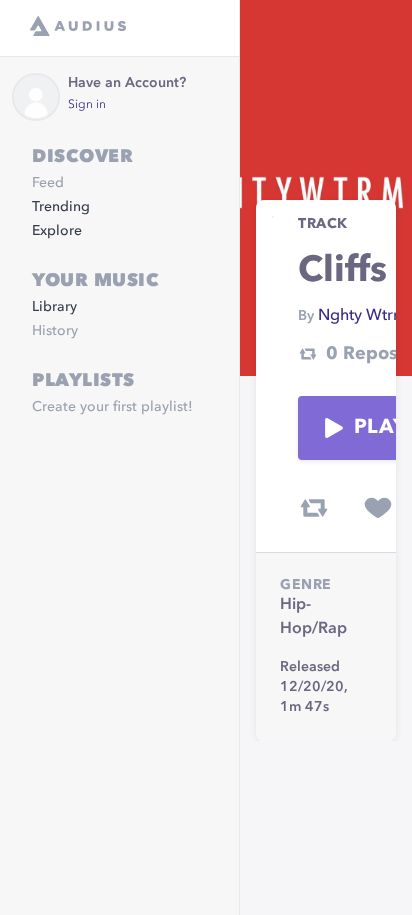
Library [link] (54, 307)
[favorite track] (378, 508)
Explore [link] (57, 231)
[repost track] (314, 508)
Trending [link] (61, 207)
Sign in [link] (87, 105)
